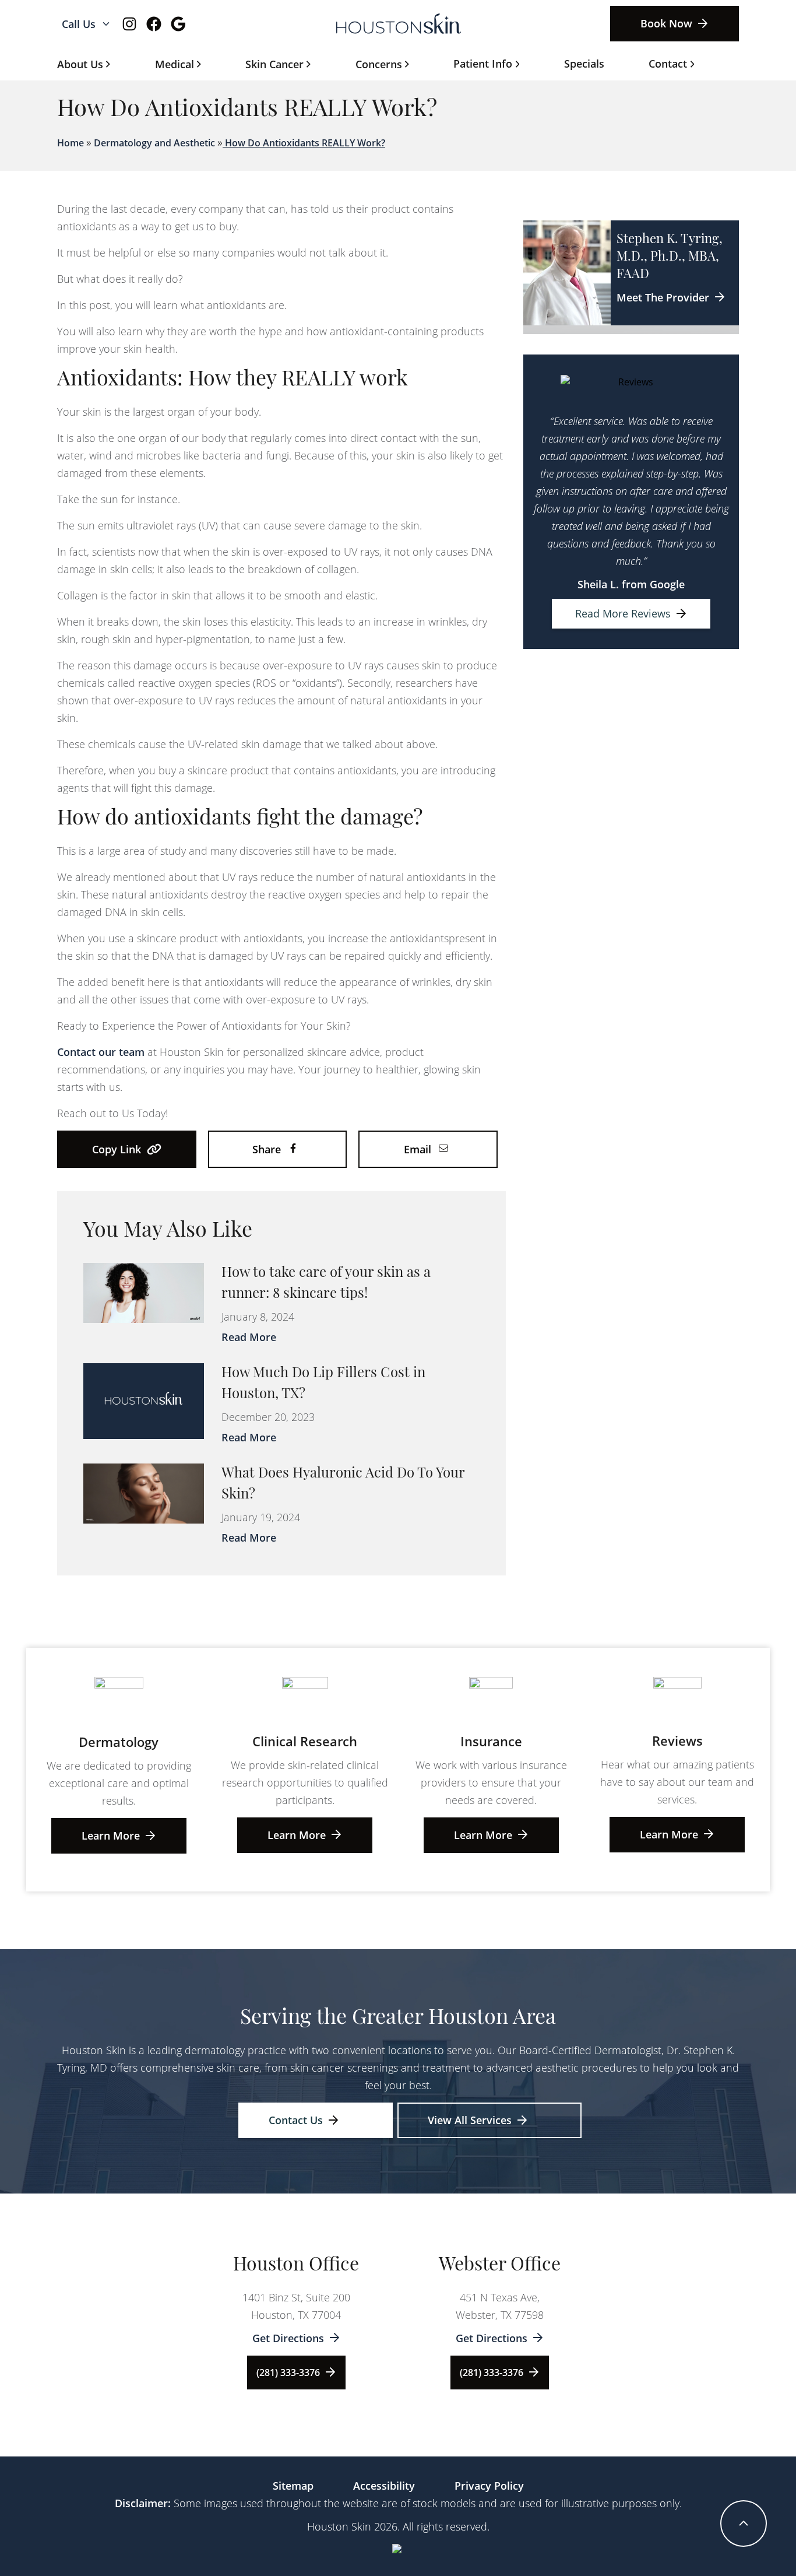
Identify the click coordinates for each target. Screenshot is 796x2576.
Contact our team (101, 1052)
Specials (584, 64)
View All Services (470, 2120)
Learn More (111, 1836)
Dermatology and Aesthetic (154, 143)
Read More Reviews (623, 613)
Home (71, 143)
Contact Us (296, 2120)
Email (418, 1149)
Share (267, 1149)
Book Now (666, 23)
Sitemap (293, 2486)
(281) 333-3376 (288, 2373)
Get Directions (288, 2338)
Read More (249, 1337)
